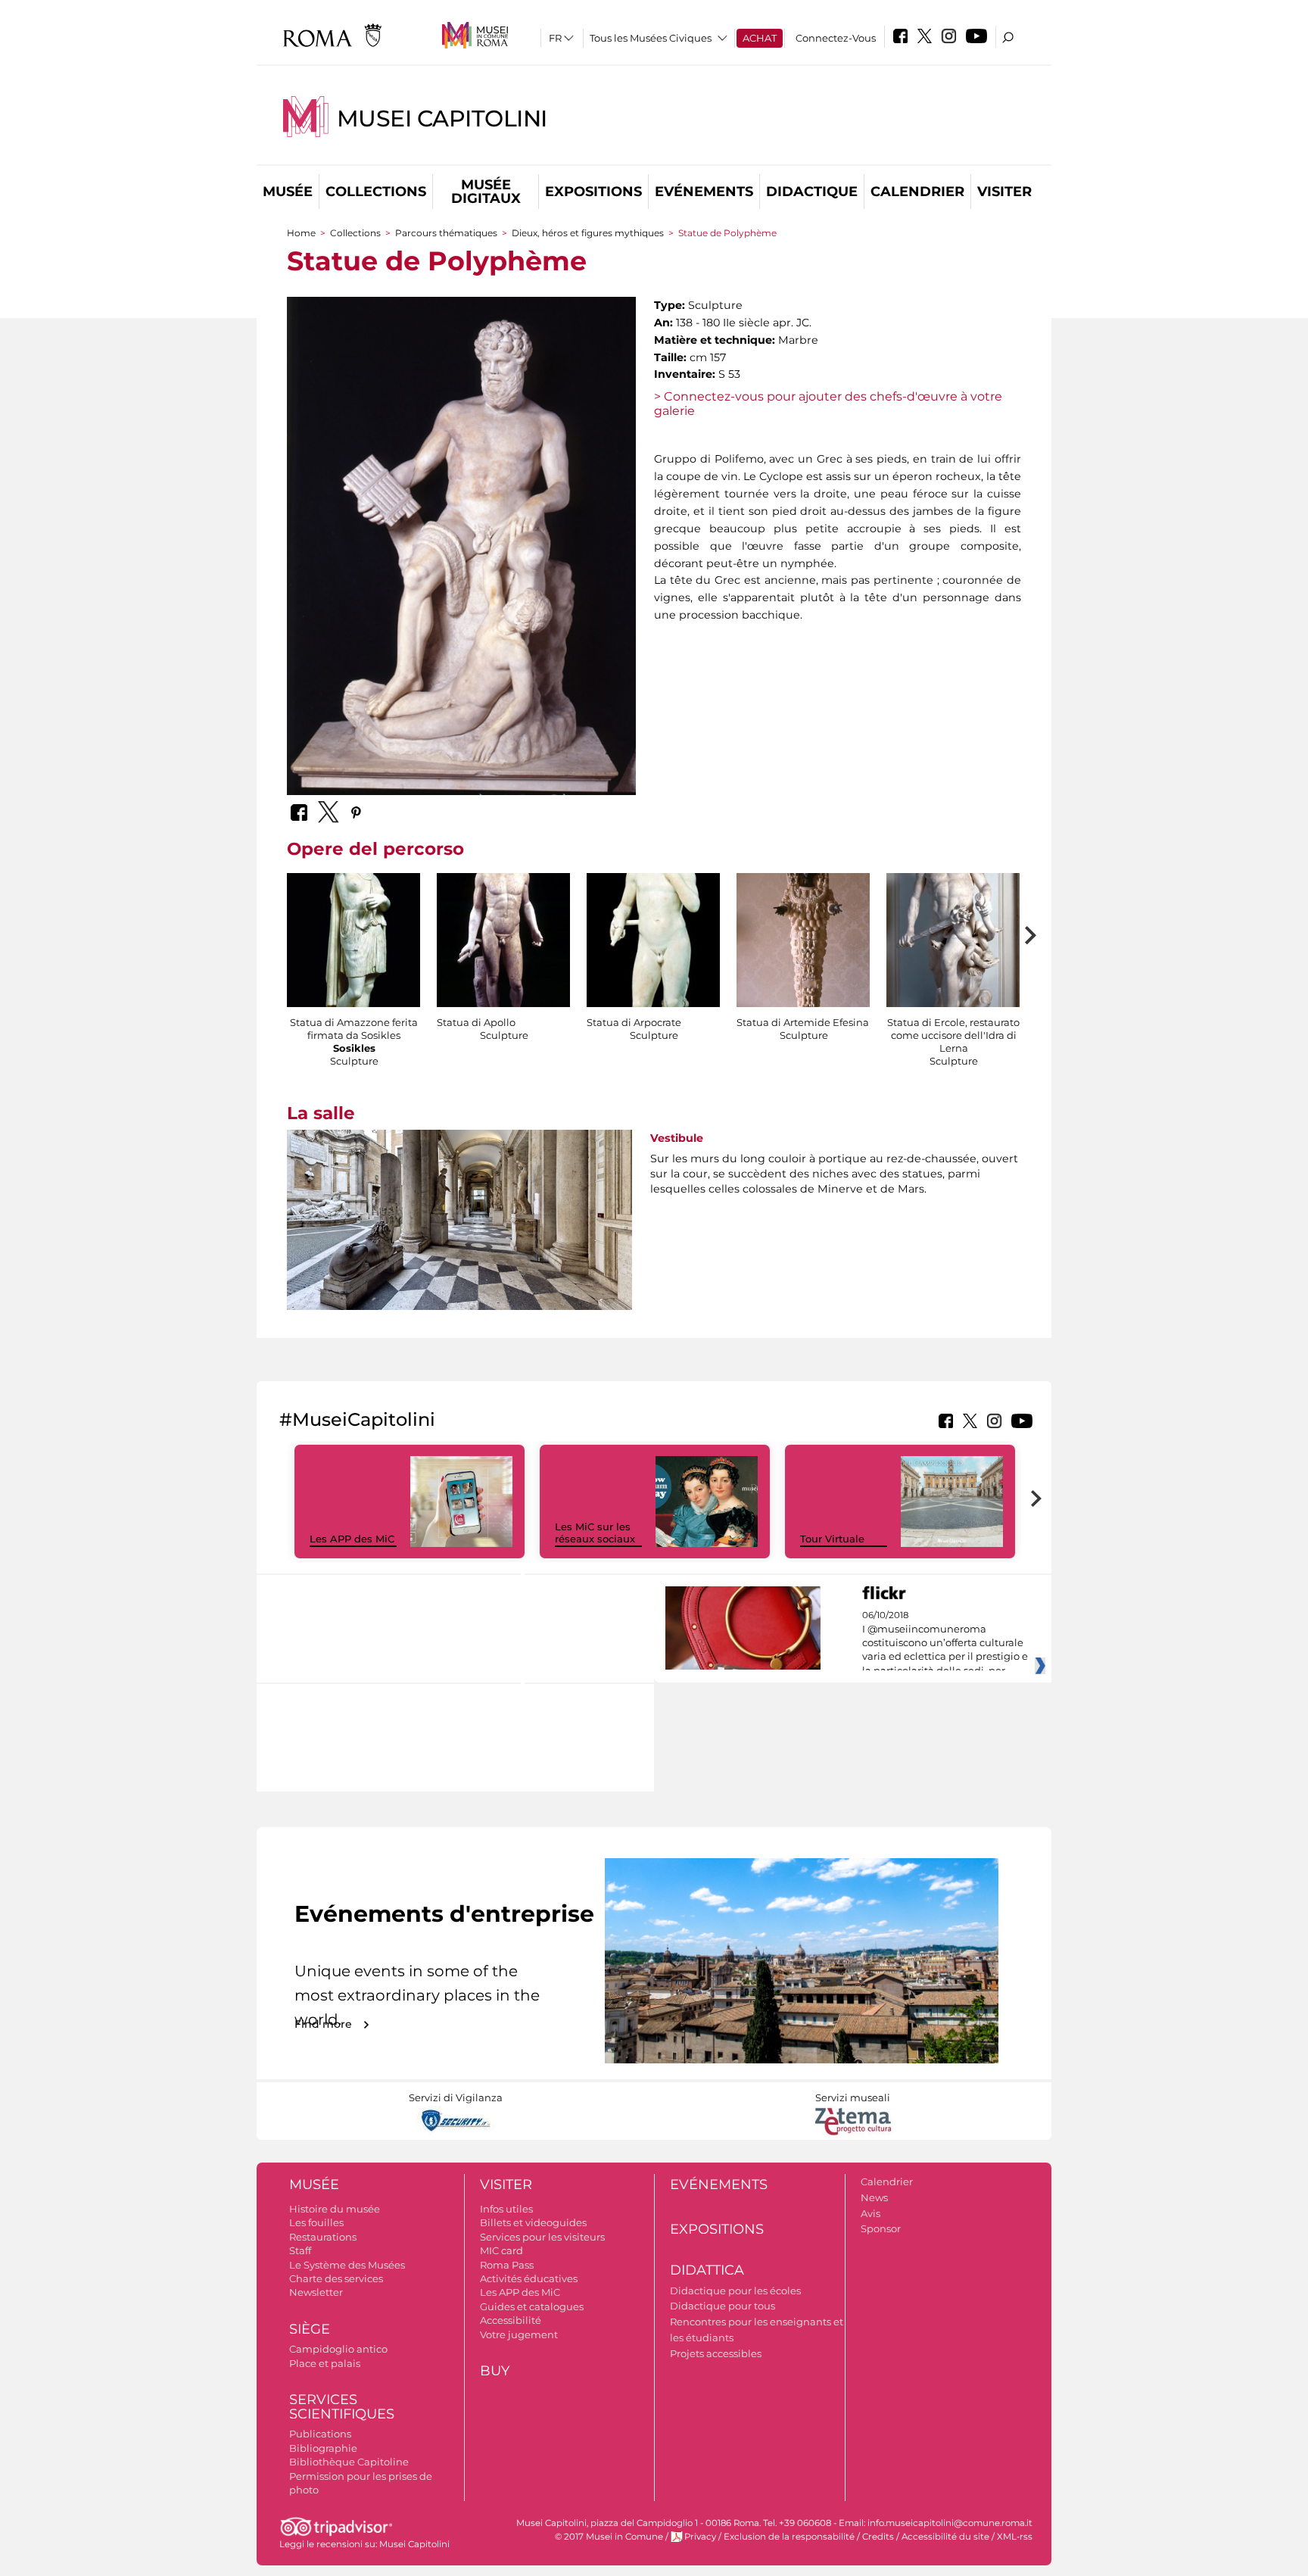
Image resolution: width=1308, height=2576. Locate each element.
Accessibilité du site (945, 2537)
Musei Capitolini (442, 119)
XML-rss (1015, 2537)
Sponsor (881, 2228)
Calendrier (917, 192)
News (874, 2197)
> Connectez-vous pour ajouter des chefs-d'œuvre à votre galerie (828, 404)
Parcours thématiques (446, 233)
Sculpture (354, 1061)
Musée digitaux (486, 192)
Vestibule (677, 1138)
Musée (288, 192)
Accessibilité (511, 2320)
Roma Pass (507, 2265)
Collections (376, 192)
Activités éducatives (529, 2278)
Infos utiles (506, 2209)
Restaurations (323, 2237)
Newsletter (316, 2292)
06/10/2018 (945, 1643)
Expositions (593, 192)
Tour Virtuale (832, 1539)
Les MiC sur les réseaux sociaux (595, 1533)
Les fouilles (316, 2222)
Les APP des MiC (352, 1539)
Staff (300, 2250)
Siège (310, 2329)
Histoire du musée (335, 2209)
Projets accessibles (716, 2353)
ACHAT (760, 38)
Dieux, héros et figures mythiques (588, 233)
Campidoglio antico (338, 2349)
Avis (870, 2213)
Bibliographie (323, 2448)
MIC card (501, 2250)
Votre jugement (519, 2334)
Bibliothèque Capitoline (349, 2462)
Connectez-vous (836, 38)
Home (301, 233)
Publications (320, 2434)
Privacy (700, 2537)
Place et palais (325, 2363)
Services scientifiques (342, 2407)
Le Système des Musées (347, 2265)
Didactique (812, 192)
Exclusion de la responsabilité (789, 2537)
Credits (878, 2537)
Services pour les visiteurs (542, 2237)
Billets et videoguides (533, 2222)
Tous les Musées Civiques (651, 38)
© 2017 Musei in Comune (609, 2537)
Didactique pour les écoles (735, 2291)
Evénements (704, 192)
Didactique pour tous (723, 2306)
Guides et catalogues (532, 2306)
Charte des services (336, 2278)
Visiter (1004, 192)
